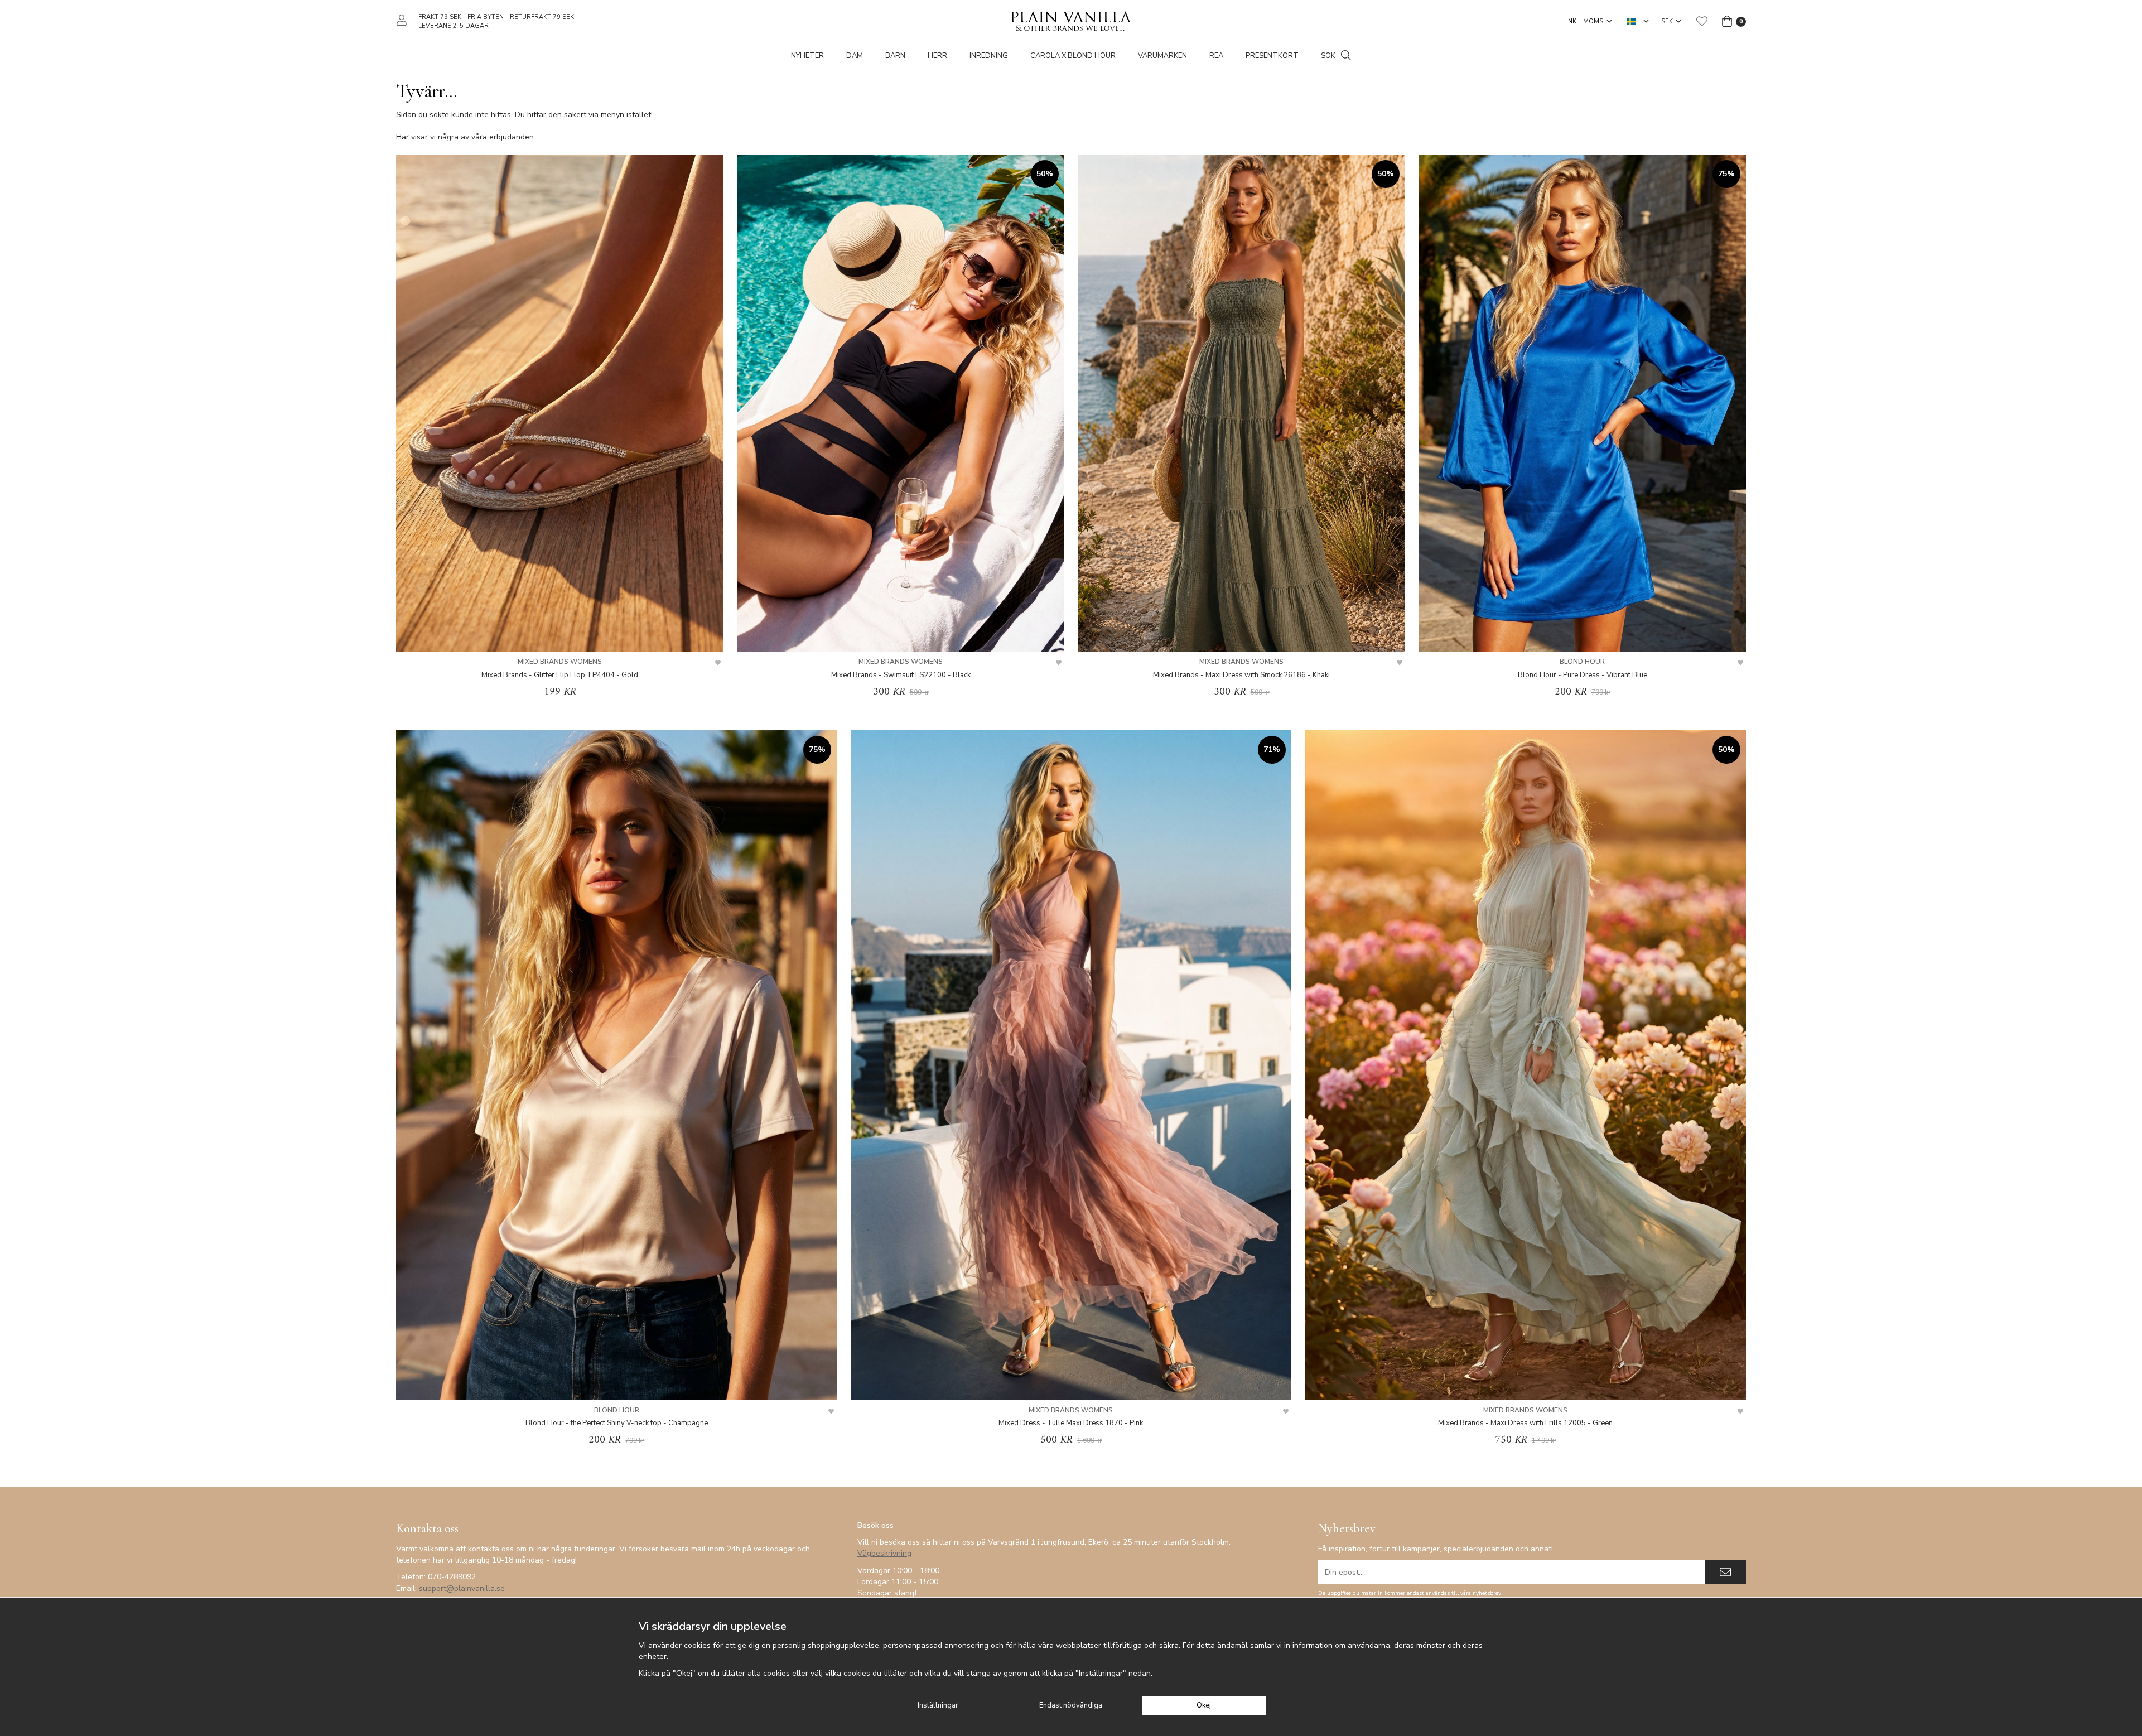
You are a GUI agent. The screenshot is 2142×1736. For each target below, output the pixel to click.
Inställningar (938, 1705)
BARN (895, 56)
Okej (1204, 1705)
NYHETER (807, 56)
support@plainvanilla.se (462, 1588)
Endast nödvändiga (1071, 1705)
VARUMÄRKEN (1162, 56)
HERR (937, 56)
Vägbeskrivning (884, 1553)
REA (1216, 56)
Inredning (989, 56)
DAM (855, 56)
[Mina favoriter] (1702, 21)
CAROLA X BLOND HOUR (1073, 56)
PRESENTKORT (1272, 56)
